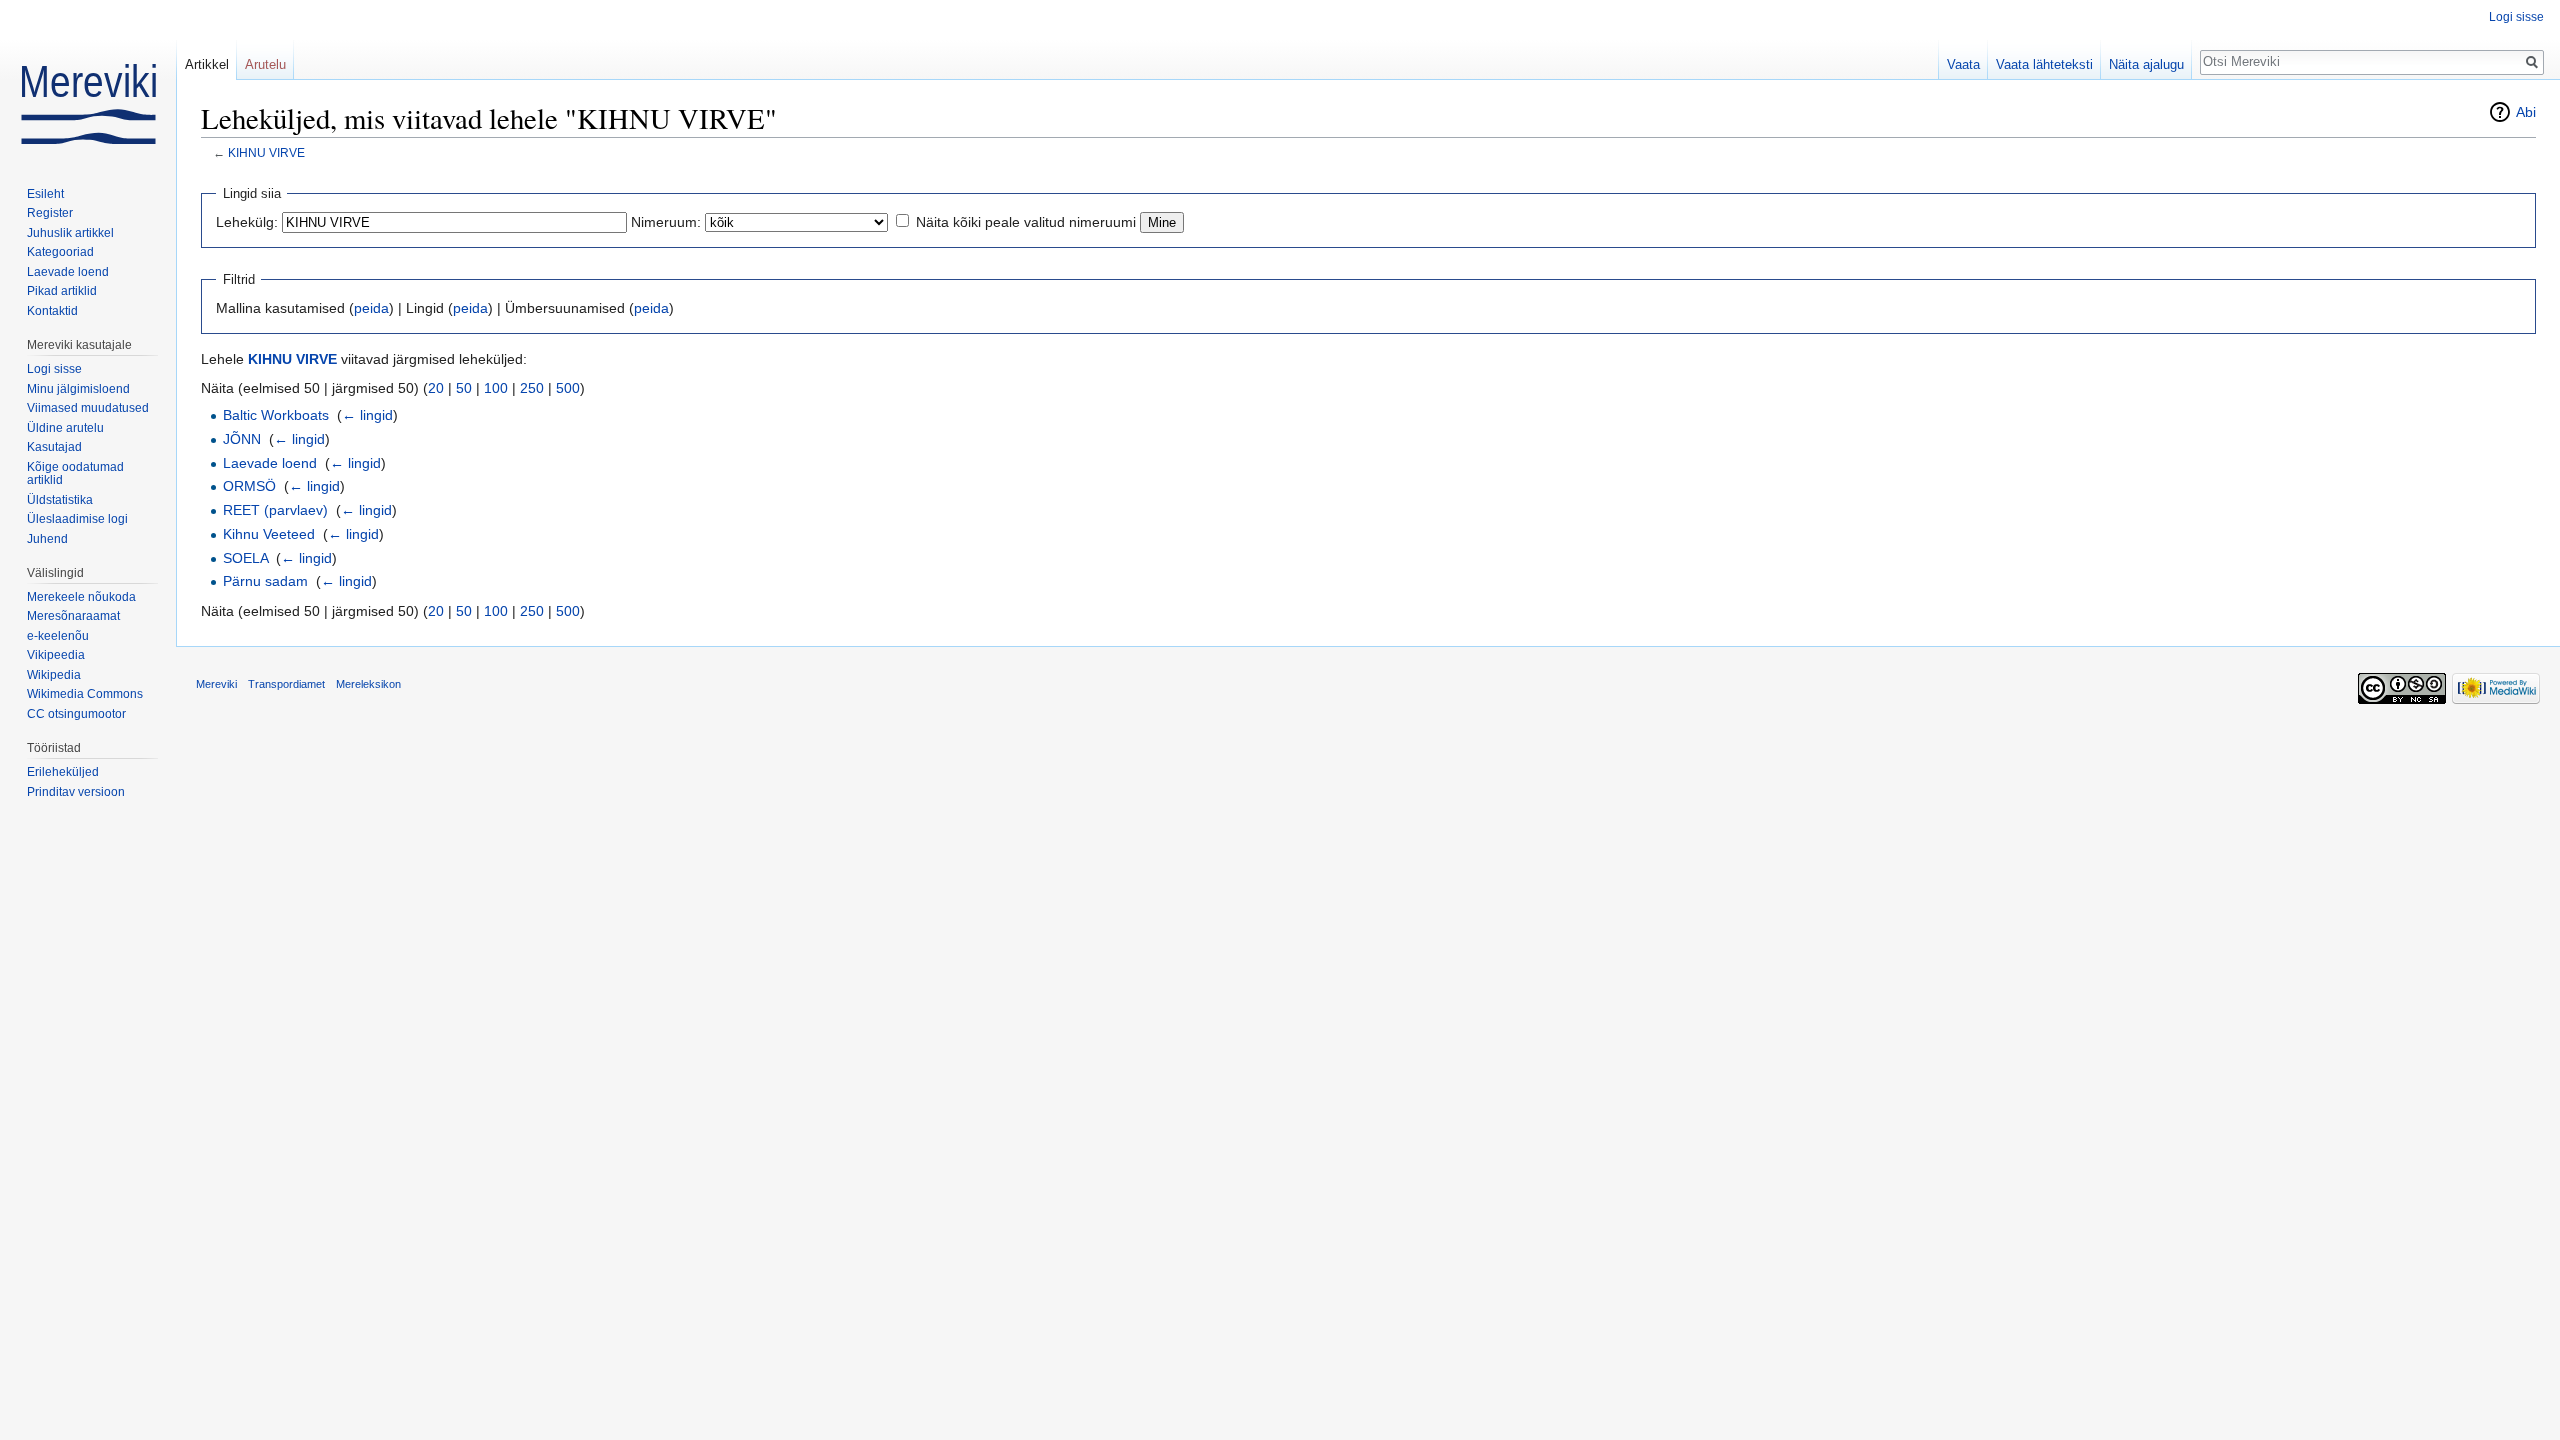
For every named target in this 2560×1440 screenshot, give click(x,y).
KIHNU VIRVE (266, 152)
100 (496, 388)
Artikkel (207, 64)
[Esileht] (88, 80)
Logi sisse (2516, 17)
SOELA (245, 558)
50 (464, 388)
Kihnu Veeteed (269, 534)
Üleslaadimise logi (77, 519)
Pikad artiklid (62, 291)
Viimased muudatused (88, 408)
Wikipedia (54, 675)
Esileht (45, 194)
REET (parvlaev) (275, 510)
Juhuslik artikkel (70, 233)
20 (436, 388)
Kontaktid (52, 311)
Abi (2526, 112)
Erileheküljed (63, 772)
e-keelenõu (58, 636)
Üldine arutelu (65, 428)
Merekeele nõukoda (81, 597)
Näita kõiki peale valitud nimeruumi (1026, 222)
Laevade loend (270, 463)
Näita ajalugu (2146, 64)
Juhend (47, 539)
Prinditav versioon (76, 792)
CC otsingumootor (76, 714)
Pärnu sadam (265, 581)
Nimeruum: (666, 222)
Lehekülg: (247, 222)
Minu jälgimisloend (78, 389)
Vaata (1963, 64)
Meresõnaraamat (73, 616)
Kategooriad (60, 252)
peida (371, 308)
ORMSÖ (249, 486)
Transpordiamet (286, 684)
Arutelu (265, 64)
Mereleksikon (368, 684)
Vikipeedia (56, 655)
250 (532, 388)
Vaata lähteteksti (2044, 64)
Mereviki (216, 684)
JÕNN (242, 439)
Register (50, 213)
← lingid (367, 415)
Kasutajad (54, 447)
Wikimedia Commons (85, 694)
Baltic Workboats (276, 415)
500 (568, 388)
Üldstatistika (60, 500)
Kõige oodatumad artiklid (75, 474)
